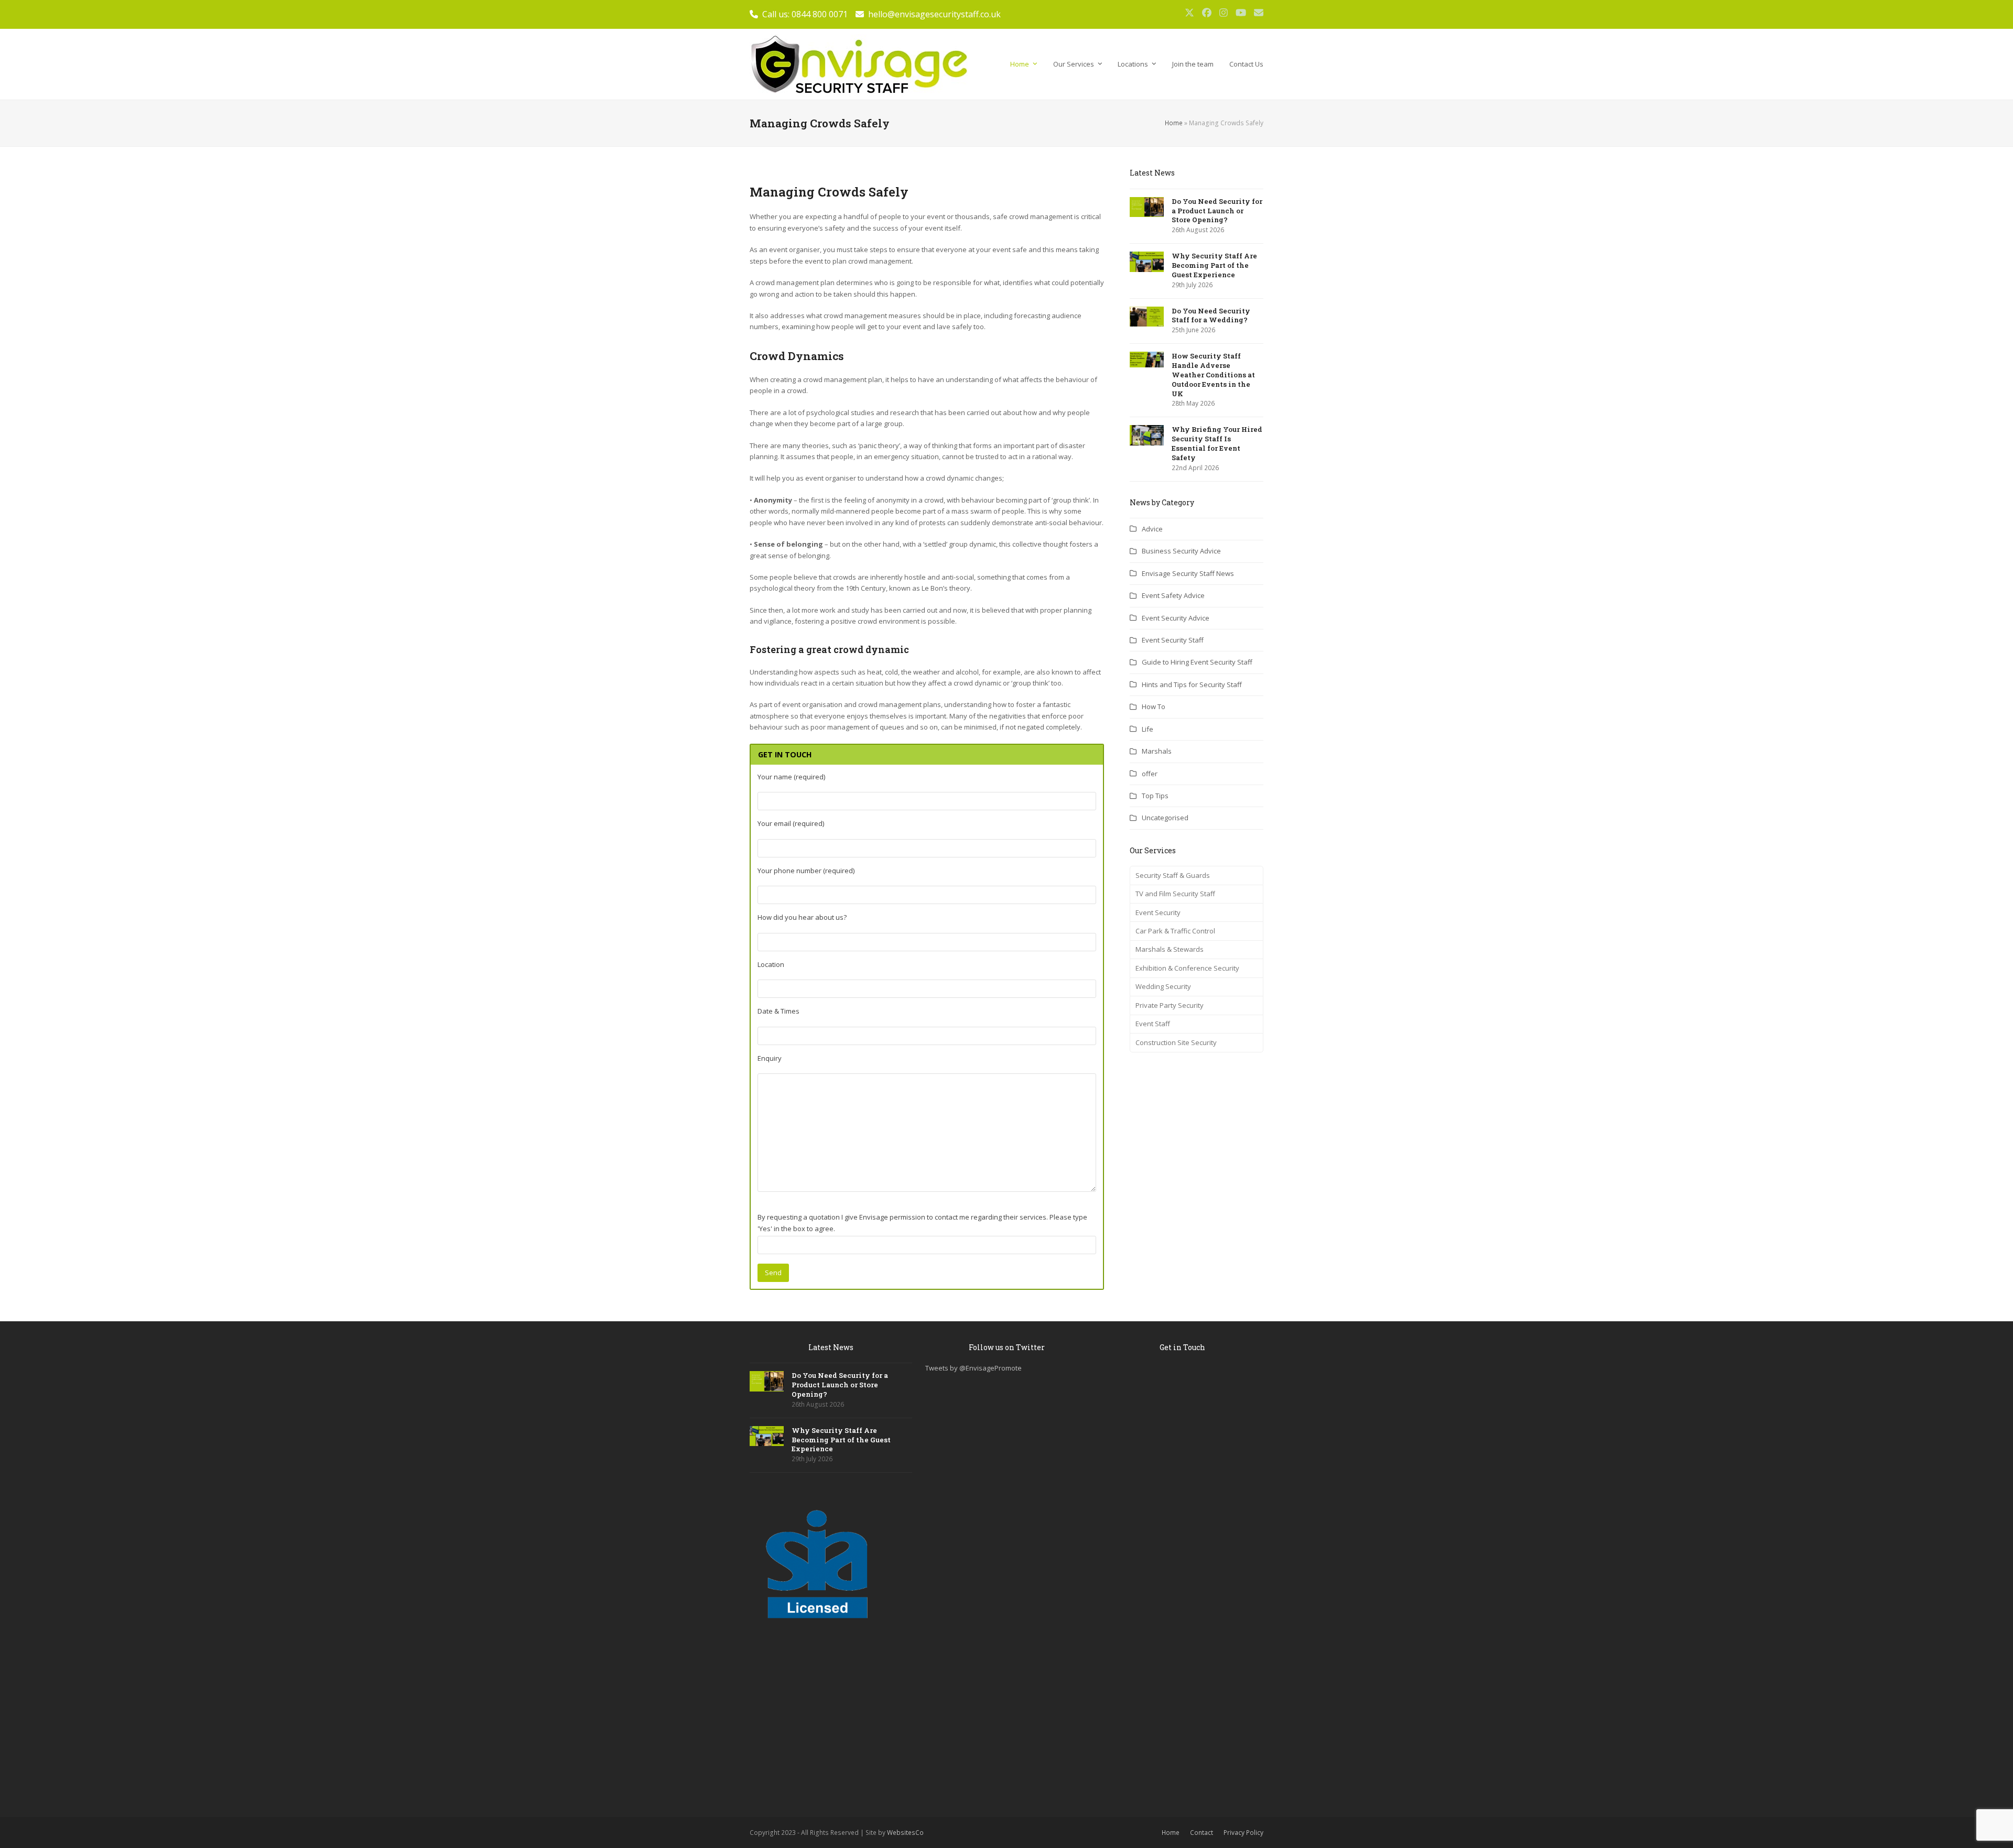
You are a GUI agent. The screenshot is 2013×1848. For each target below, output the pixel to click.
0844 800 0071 (820, 14)
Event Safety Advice (1173, 595)
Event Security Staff (1173, 640)
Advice (1152, 529)
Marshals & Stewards (1170, 949)
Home (1174, 123)
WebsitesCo (905, 1833)
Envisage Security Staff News (1188, 573)
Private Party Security (1170, 1005)
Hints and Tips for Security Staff (1192, 684)
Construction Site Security (1176, 1042)
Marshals (1157, 751)
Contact (1202, 1833)
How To (1154, 706)
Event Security (1158, 912)
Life (1148, 729)
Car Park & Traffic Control (1175, 931)
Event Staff (1153, 1024)
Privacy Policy (1243, 1833)
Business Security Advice (1181, 551)
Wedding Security (1163, 986)
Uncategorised (1165, 818)
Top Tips (1155, 796)
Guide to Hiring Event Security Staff (1197, 662)
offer (1150, 774)
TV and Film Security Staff (1175, 894)
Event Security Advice (1176, 618)
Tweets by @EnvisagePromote (973, 1368)
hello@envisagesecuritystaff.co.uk (934, 14)
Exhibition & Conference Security (1187, 968)
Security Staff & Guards (1173, 875)
